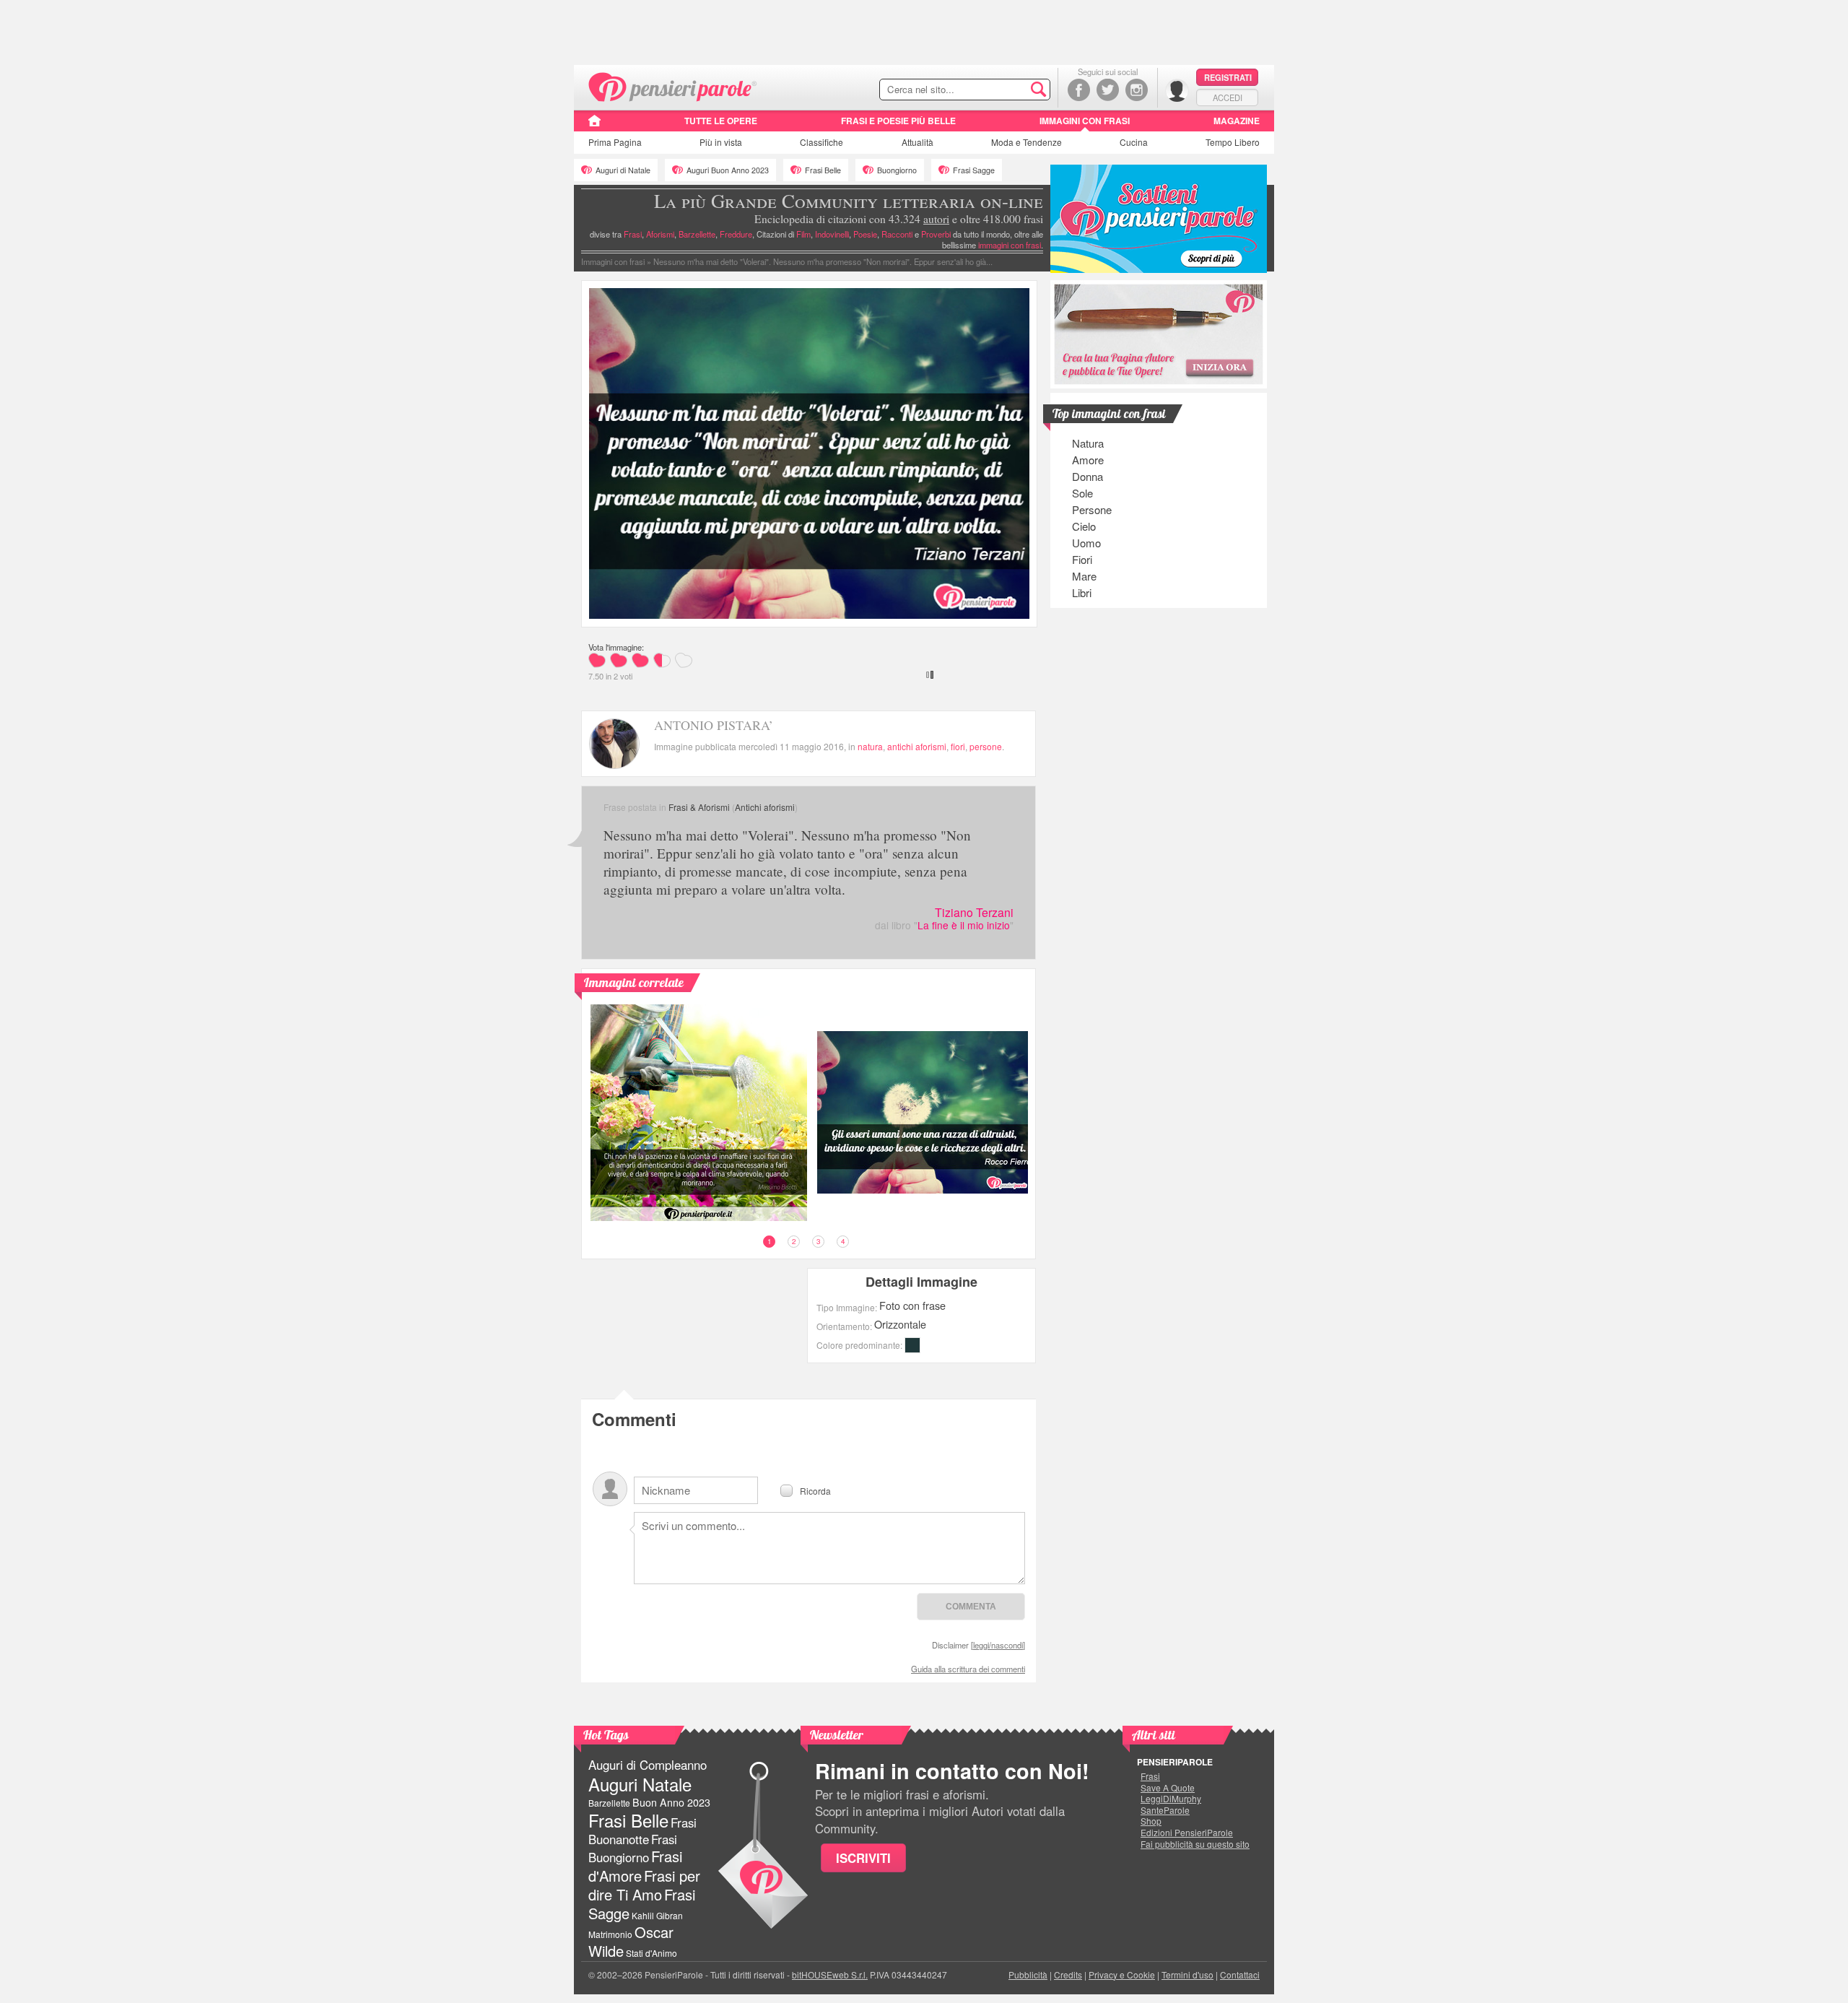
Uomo (1086, 543)
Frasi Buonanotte (642, 1831)
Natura (1088, 443)
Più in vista (721, 142)
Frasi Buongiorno (633, 1848)
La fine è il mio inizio (964, 925)
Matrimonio (610, 1934)
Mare (1084, 576)
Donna (1088, 476)
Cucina (1134, 142)
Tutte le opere (721, 121)
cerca (1008, 90)
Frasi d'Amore (635, 1865)
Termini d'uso (1187, 1974)
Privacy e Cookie (1122, 1974)
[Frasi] (594, 126)
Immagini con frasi (1085, 121)
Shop (1151, 1821)
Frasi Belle (823, 170)
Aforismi (660, 234)
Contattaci (1240, 1974)
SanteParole (1165, 1810)
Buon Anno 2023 (671, 1802)
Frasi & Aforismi (699, 807)
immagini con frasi (1010, 245)
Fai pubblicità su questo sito (1195, 1844)
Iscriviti (863, 1858)
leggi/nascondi (998, 1645)
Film (803, 234)
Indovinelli (832, 234)
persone (986, 746)
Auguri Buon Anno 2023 (728, 170)
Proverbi (936, 234)
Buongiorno (897, 170)
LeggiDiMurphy (1171, 1799)
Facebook (1079, 90)
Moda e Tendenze (1027, 142)
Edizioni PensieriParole (1187, 1833)
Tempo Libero (1233, 142)
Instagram (1137, 90)
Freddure (736, 234)
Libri (1082, 592)
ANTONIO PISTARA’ (714, 725)
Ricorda (815, 1490)
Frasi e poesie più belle (898, 121)
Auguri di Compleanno (648, 1765)
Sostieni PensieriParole (1159, 219)
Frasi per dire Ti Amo (644, 1885)
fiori (958, 746)
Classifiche (821, 142)
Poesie (865, 234)
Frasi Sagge (974, 170)
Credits (1068, 1974)
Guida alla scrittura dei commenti (968, 1669)
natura (870, 746)
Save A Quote (1168, 1788)
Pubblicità (1028, 1974)
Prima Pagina (615, 142)
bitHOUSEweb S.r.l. (830, 1974)
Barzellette (697, 234)
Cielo (1084, 526)
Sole (1082, 493)
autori (936, 219)
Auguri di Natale (623, 170)
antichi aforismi (917, 746)
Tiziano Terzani (974, 912)
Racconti (897, 234)
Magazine (1237, 121)
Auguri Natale (640, 1784)
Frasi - (673, 86)
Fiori (1082, 559)
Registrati (1228, 77)
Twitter (1108, 90)
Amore (1088, 460)
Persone (1092, 509)
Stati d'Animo (651, 1953)
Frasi (633, 234)
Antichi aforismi (765, 807)
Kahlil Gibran (657, 1915)
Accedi (1228, 97)
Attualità (918, 142)
